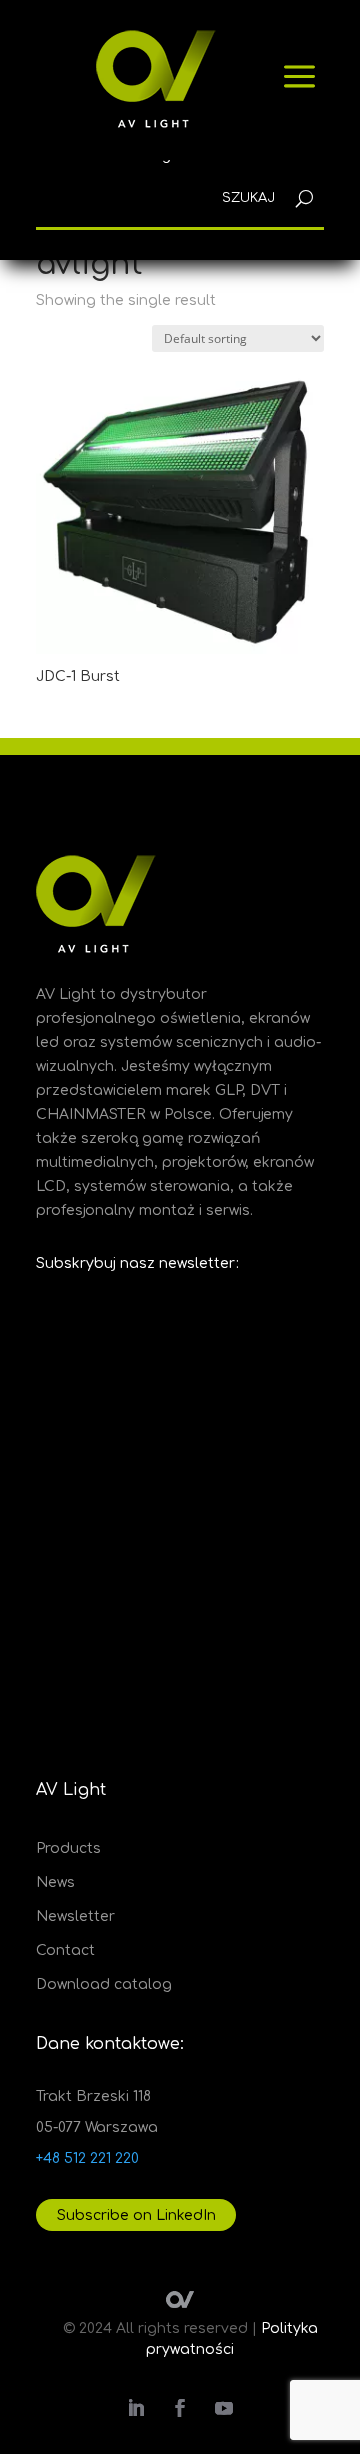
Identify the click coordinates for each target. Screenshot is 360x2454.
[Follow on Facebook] (180, 2408)
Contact (65, 1951)
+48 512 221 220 (87, 2158)
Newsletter (75, 1917)
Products (68, 1849)
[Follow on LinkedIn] (136, 2408)
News (55, 1883)
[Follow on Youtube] (224, 2408)
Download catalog (104, 1985)
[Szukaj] (304, 198)
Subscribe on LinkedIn (136, 2215)
